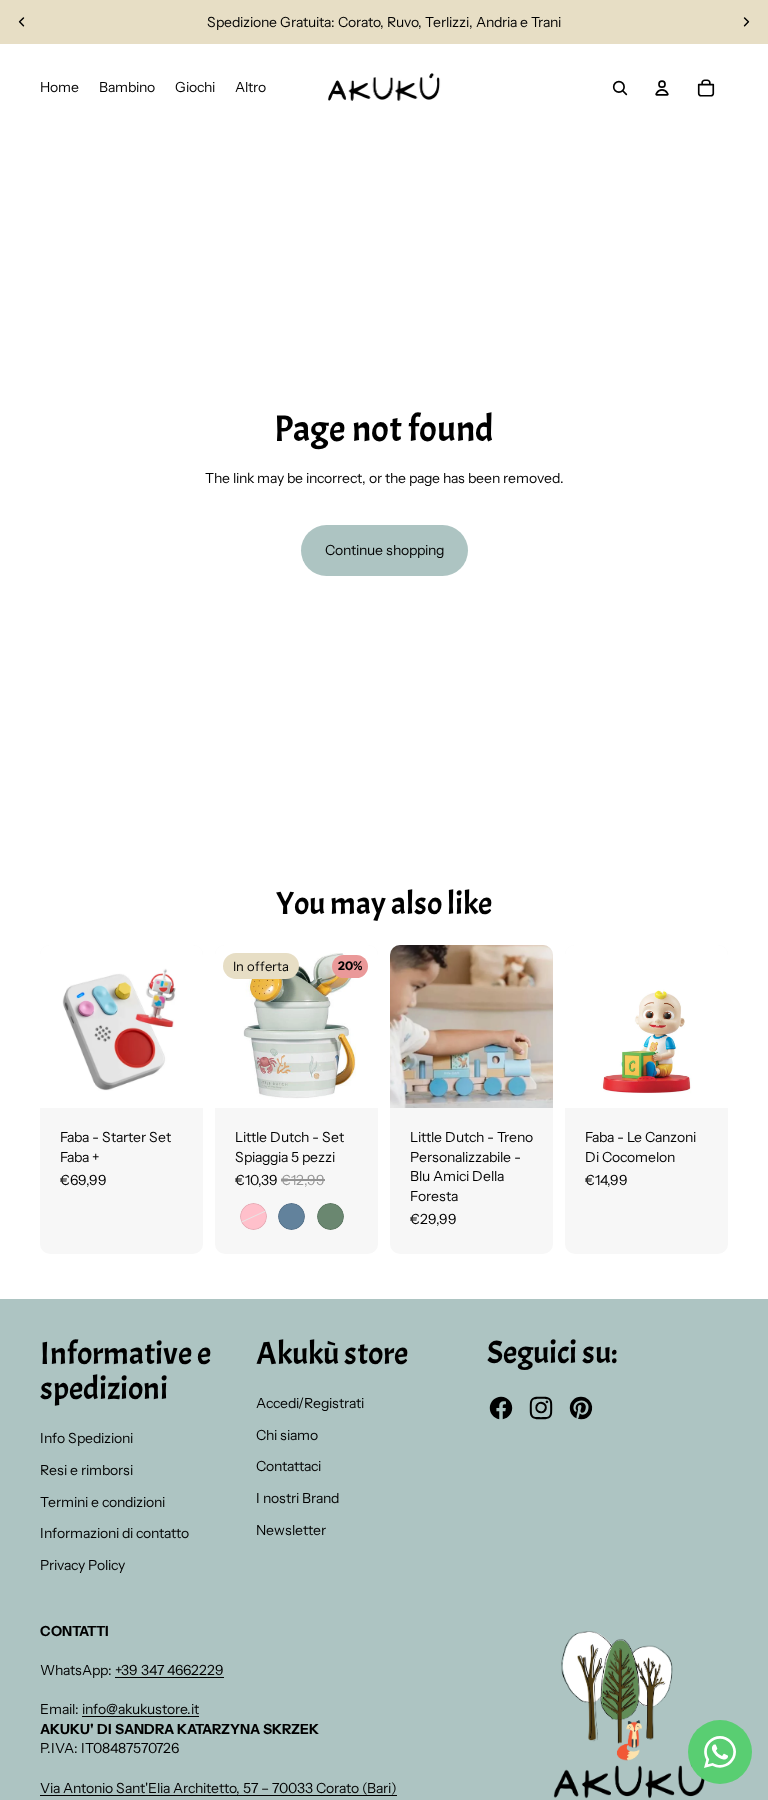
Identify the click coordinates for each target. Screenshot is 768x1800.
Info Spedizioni (86, 1438)
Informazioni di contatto (114, 1533)
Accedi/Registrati (310, 1403)
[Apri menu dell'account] (662, 88)
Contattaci (288, 1466)
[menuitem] (250, 88)
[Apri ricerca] (620, 88)
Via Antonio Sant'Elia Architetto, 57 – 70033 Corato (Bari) (218, 1788)
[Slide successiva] (746, 22)
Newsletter (291, 1530)
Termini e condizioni (102, 1502)
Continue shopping (384, 550)
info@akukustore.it (140, 1709)
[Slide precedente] (22, 22)
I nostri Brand (297, 1498)
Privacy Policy (82, 1565)
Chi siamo (287, 1435)
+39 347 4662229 (169, 1670)
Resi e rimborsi (86, 1470)
